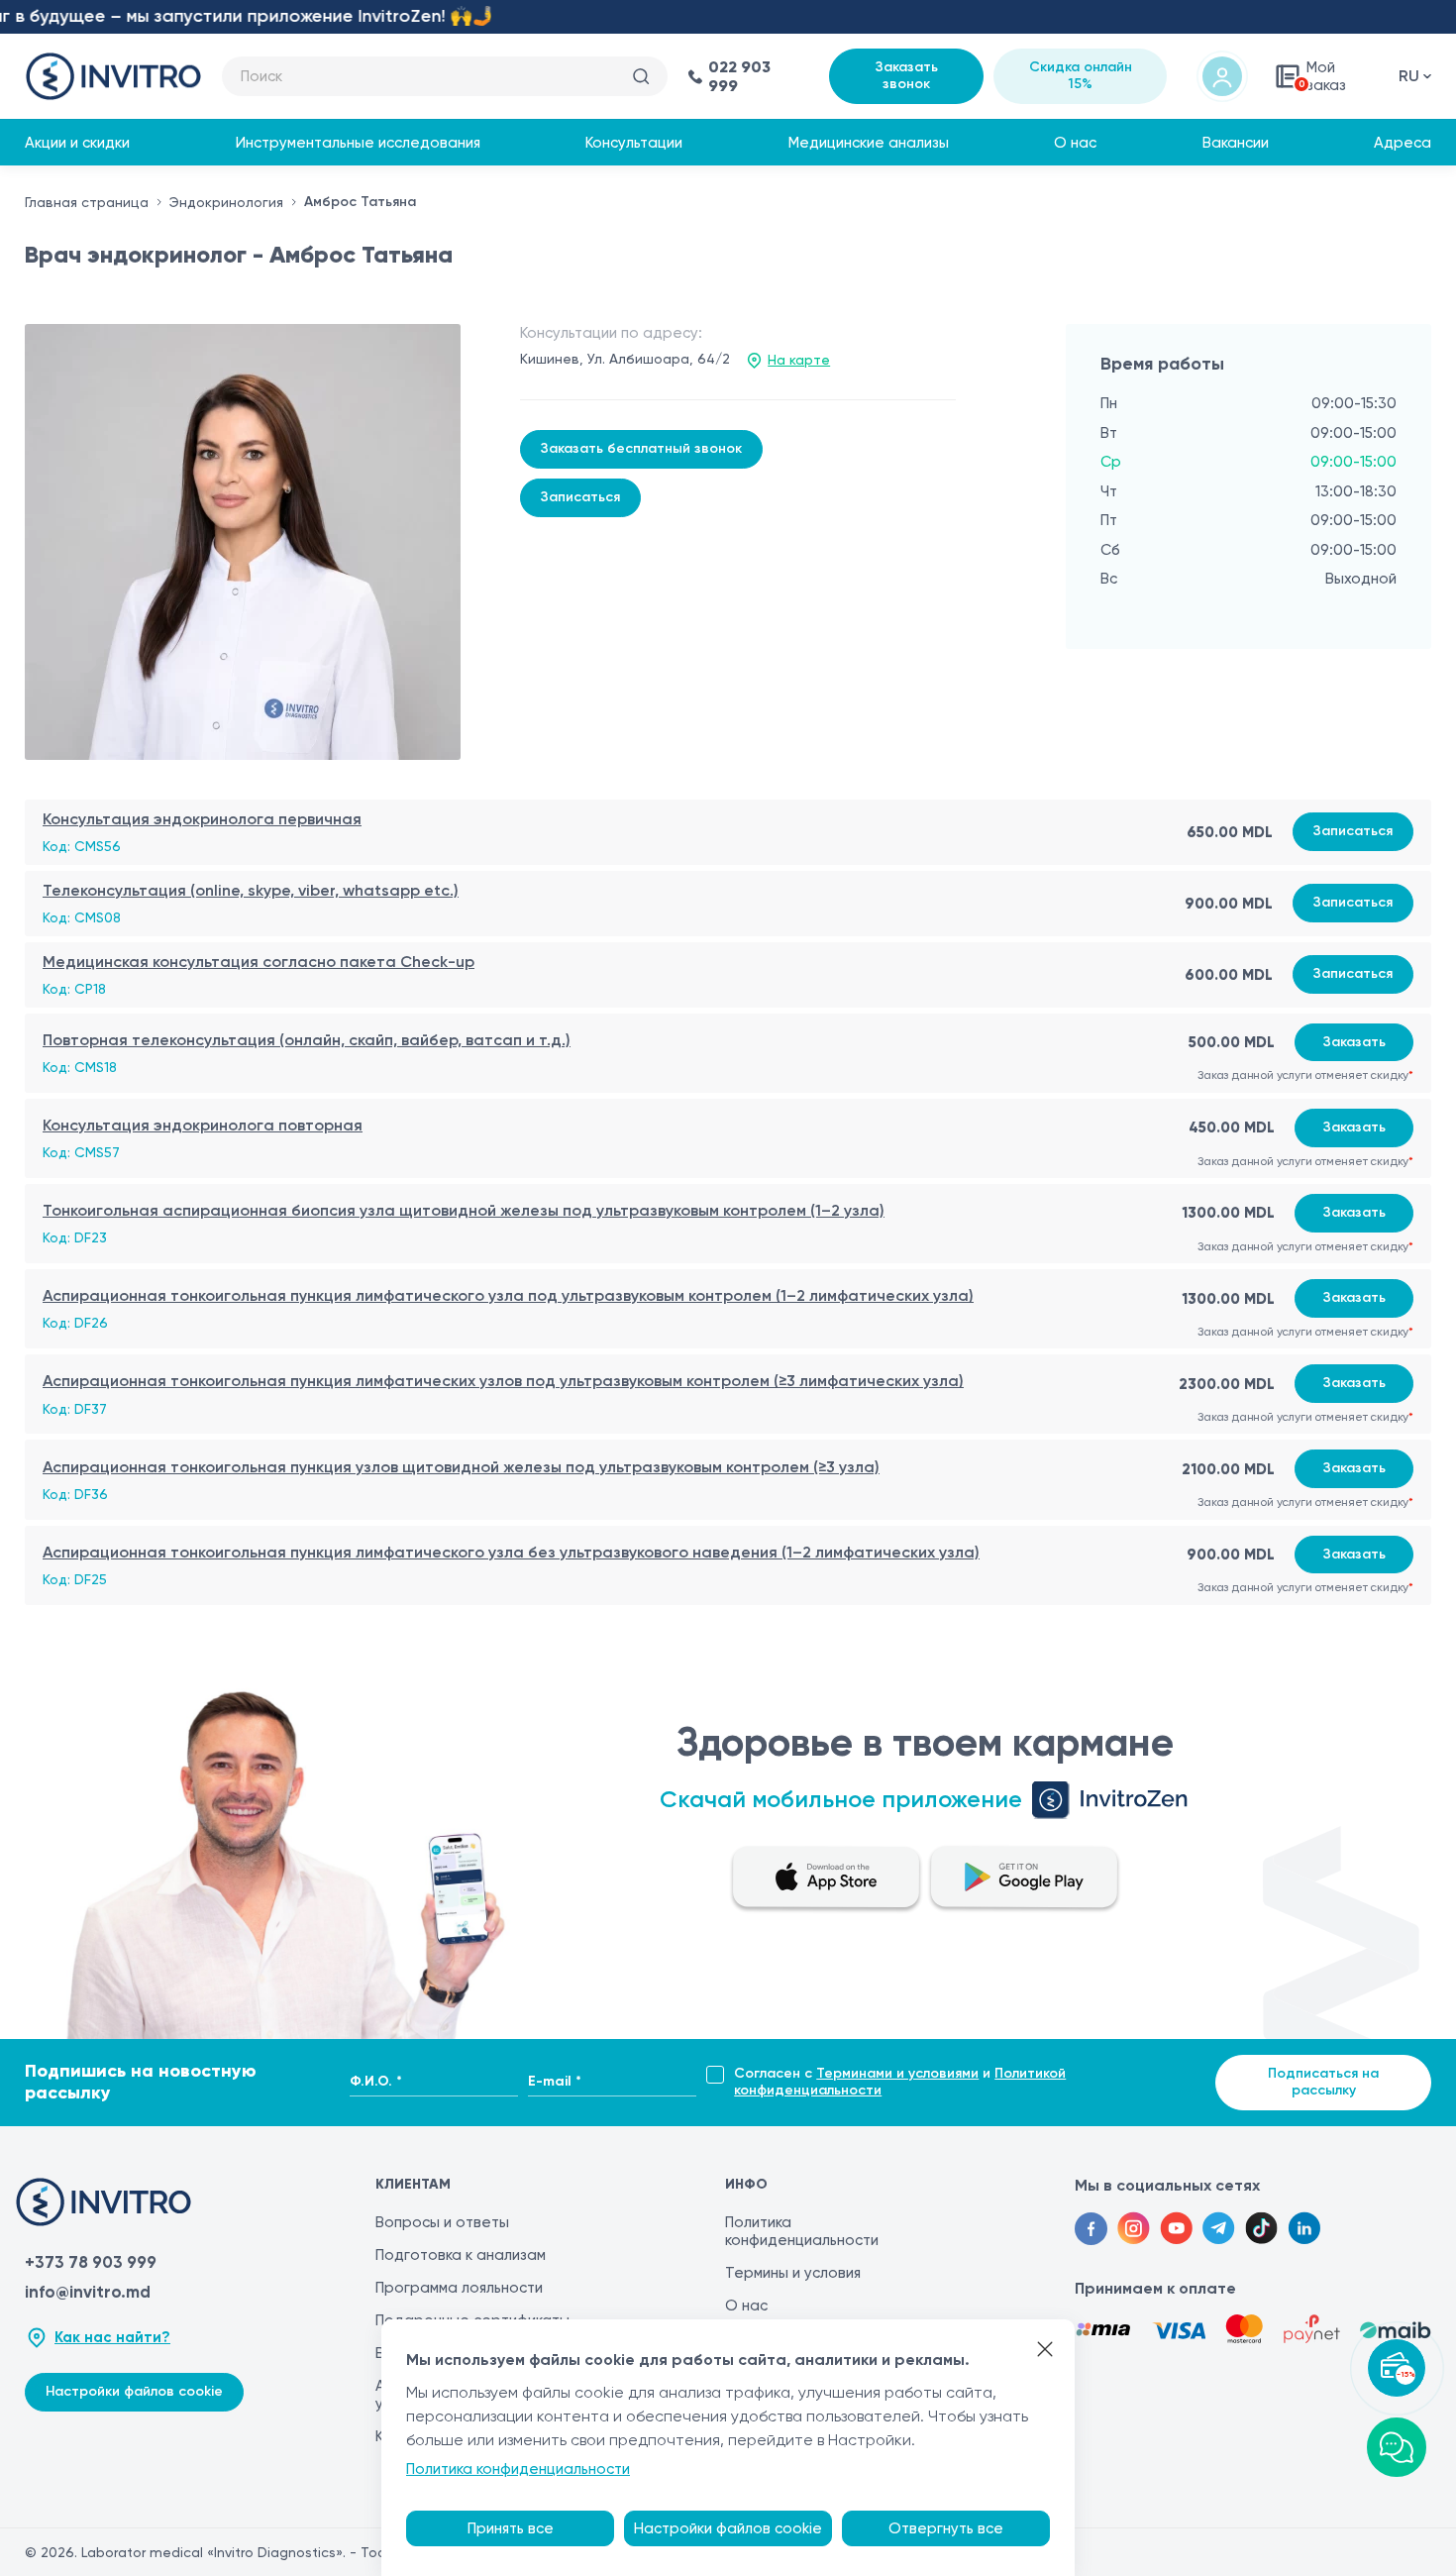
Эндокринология (226, 202)
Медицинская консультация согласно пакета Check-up (259, 962)
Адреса (1403, 143)
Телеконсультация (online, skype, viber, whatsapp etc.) (251, 890)
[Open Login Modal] (1222, 76)
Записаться (580, 497)
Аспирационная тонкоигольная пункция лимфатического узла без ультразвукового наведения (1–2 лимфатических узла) (511, 1552)
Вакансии (1236, 143)
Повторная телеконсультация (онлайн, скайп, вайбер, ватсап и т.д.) (307, 1040)
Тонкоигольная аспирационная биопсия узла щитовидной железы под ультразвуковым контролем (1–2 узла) (464, 1210)
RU (1409, 76)
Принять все (511, 2528)
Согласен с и (900, 2082)
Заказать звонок (907, 75)
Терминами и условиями (897, 2073)
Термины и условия (793, 2273)
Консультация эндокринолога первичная (202, 819)
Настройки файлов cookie (134, 2391)
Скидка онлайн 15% (1081, 75)
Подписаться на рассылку (1323, 2082)
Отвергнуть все (946, 2528)
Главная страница (87, 202)
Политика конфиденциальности (802, 2231)
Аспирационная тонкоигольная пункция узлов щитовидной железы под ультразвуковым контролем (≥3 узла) (461, 1467)
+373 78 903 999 (91, 2262)
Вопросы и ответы (442, 2222)
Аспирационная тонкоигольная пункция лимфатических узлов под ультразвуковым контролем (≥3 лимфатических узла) (503, 1381)
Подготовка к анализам (461, 2255)
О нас (1075, 143)
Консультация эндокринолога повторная (203, 1125)
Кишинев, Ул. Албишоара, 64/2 (625, 359)
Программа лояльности (459, 2288)
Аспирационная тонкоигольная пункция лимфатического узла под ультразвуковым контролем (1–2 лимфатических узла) (508, 1295)
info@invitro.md (88, 2292)
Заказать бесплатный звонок (641, 448)
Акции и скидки (77, 143)
